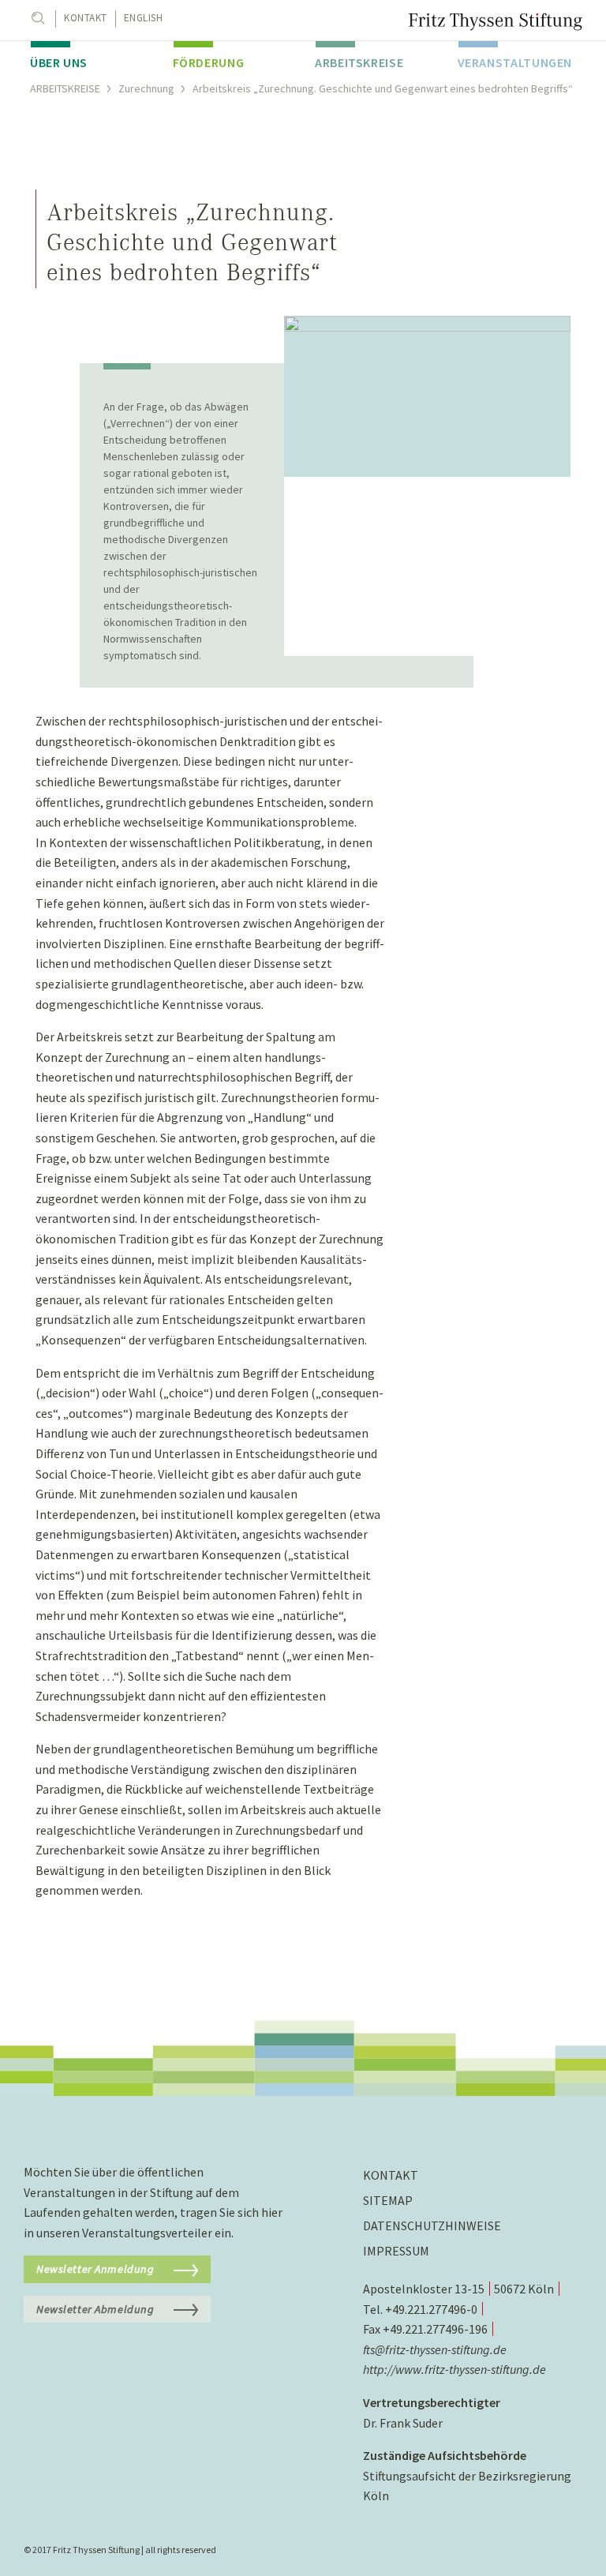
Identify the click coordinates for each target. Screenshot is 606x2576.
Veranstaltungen (515, 62)
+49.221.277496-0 (431, 2309)
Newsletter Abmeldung (95, 2309)
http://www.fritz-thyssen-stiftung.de (454, 2369)
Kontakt (86, 18)
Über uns (59, 62)
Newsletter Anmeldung (95, 2269)
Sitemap (388, 2200)
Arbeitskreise (359, 62)
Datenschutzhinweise (432, 2225)
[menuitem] (90, 59)
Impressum (396, 2251)
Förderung (209, 62)
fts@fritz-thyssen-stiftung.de (435, 2349)
